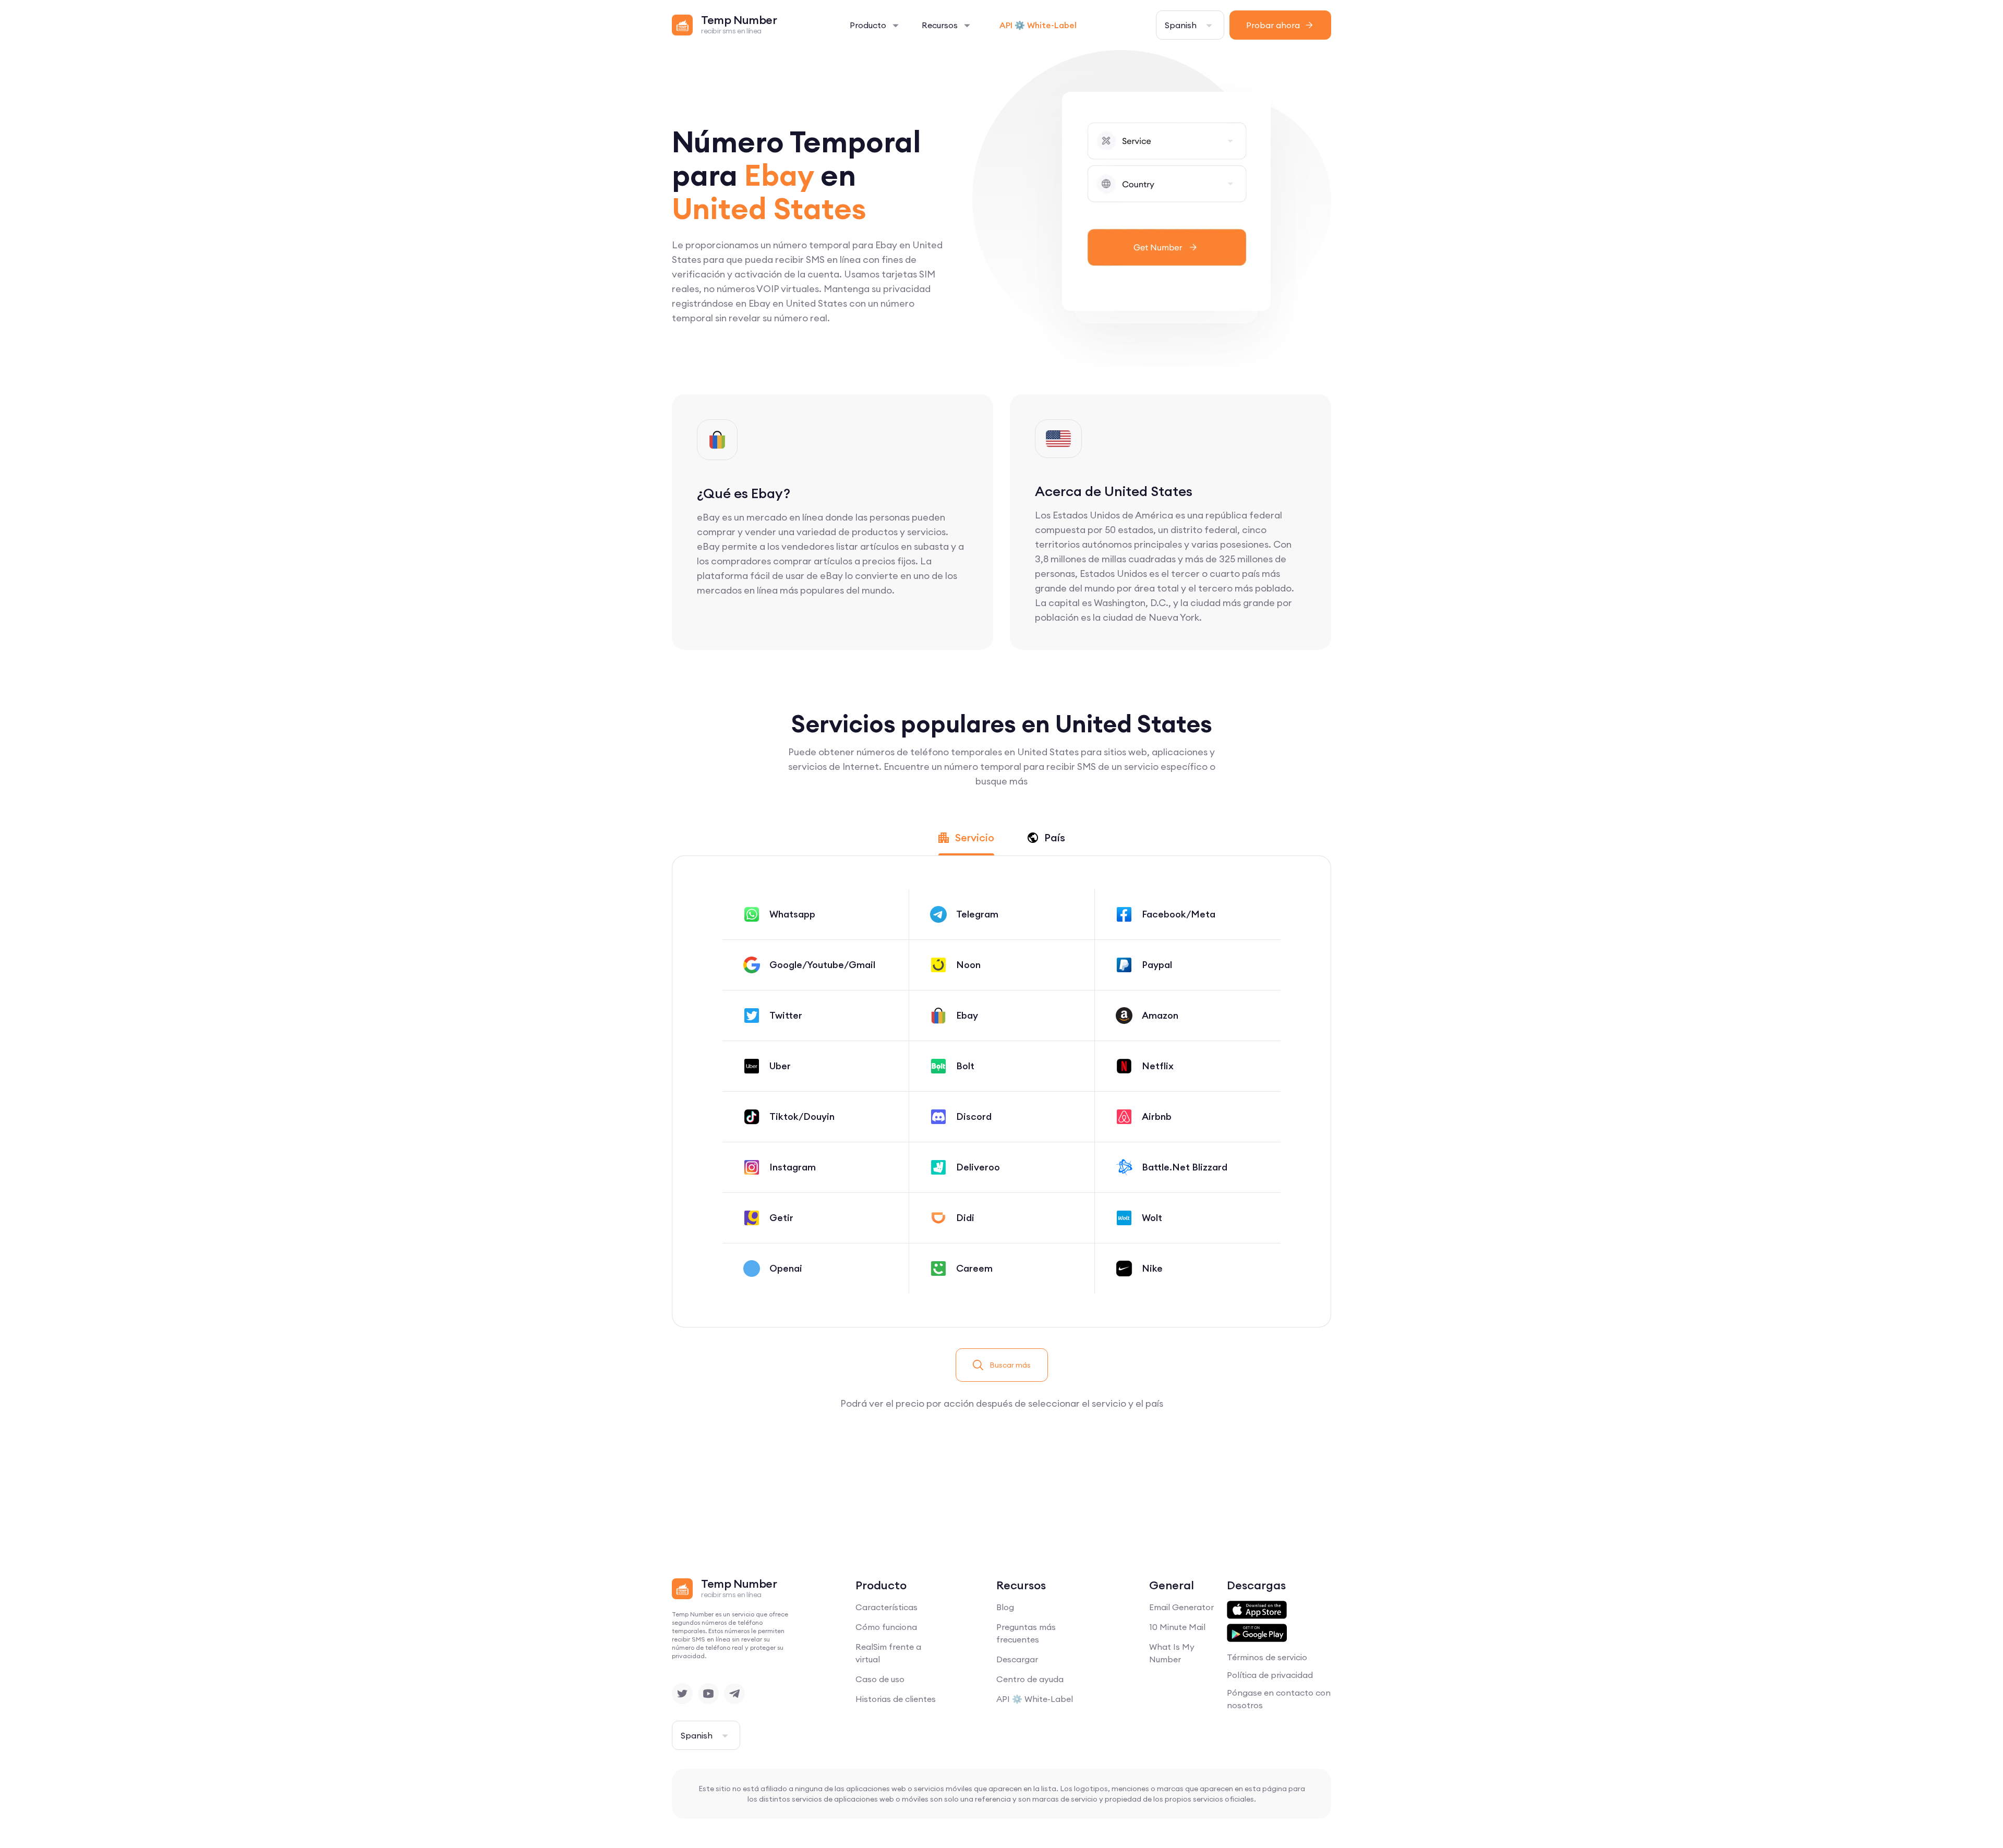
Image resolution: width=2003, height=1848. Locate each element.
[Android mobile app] (1257, 1633)
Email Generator (1181, 1607)
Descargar (1017, 1659)
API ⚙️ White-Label (1038, 25)
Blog (1005, 1607)
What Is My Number (1172, 1653)
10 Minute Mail (1177, 1627)
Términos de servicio (1267, 1657)
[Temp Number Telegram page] (734, 1694)
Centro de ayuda (1030, 1679)
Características (886, 1607)
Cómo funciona (886, 1627)
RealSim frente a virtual (888, 1653)
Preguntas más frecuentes (1026, 1633)
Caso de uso (880, 1679)
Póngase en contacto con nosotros (1279, 1699)
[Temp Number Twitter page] (682, 1694)
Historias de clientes (896, 1699)
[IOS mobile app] (1257, 1610)
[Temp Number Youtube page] (708, 1694)
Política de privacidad (1270, 1675)
